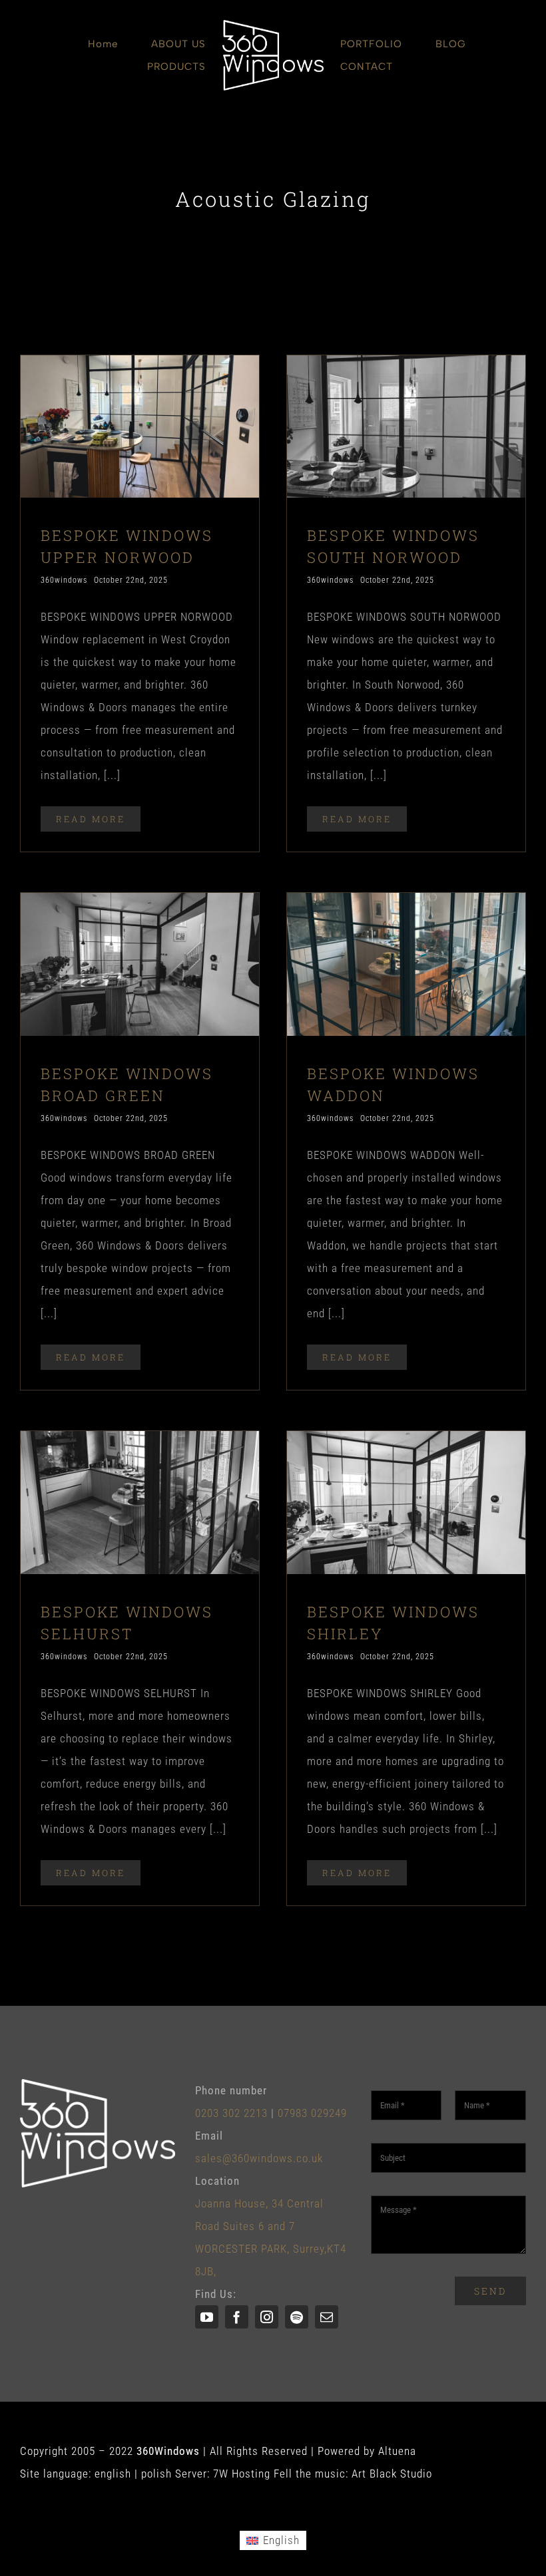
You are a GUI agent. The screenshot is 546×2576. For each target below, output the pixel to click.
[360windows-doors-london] (273, 25)
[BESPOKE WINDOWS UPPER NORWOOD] (140, 367)
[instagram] (267, 2317)
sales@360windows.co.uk (259, 2158)
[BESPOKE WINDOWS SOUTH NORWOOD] (406, 367)
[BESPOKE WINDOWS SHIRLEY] (406, 1442)
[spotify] (297, 2317)
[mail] (327, 2317)
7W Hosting (242, 2474)
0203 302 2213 (231, 2113)
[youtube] (207, 2317)
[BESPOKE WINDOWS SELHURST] (140, 1442)
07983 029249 (312, 2113)
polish (156, 2474)
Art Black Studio (392, 2474)
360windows (64, 580)
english (113, 2474)
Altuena (397, 2451)
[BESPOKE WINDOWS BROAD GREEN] (140, 904)
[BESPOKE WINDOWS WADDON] (406, 904)
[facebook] (237, 2317)
